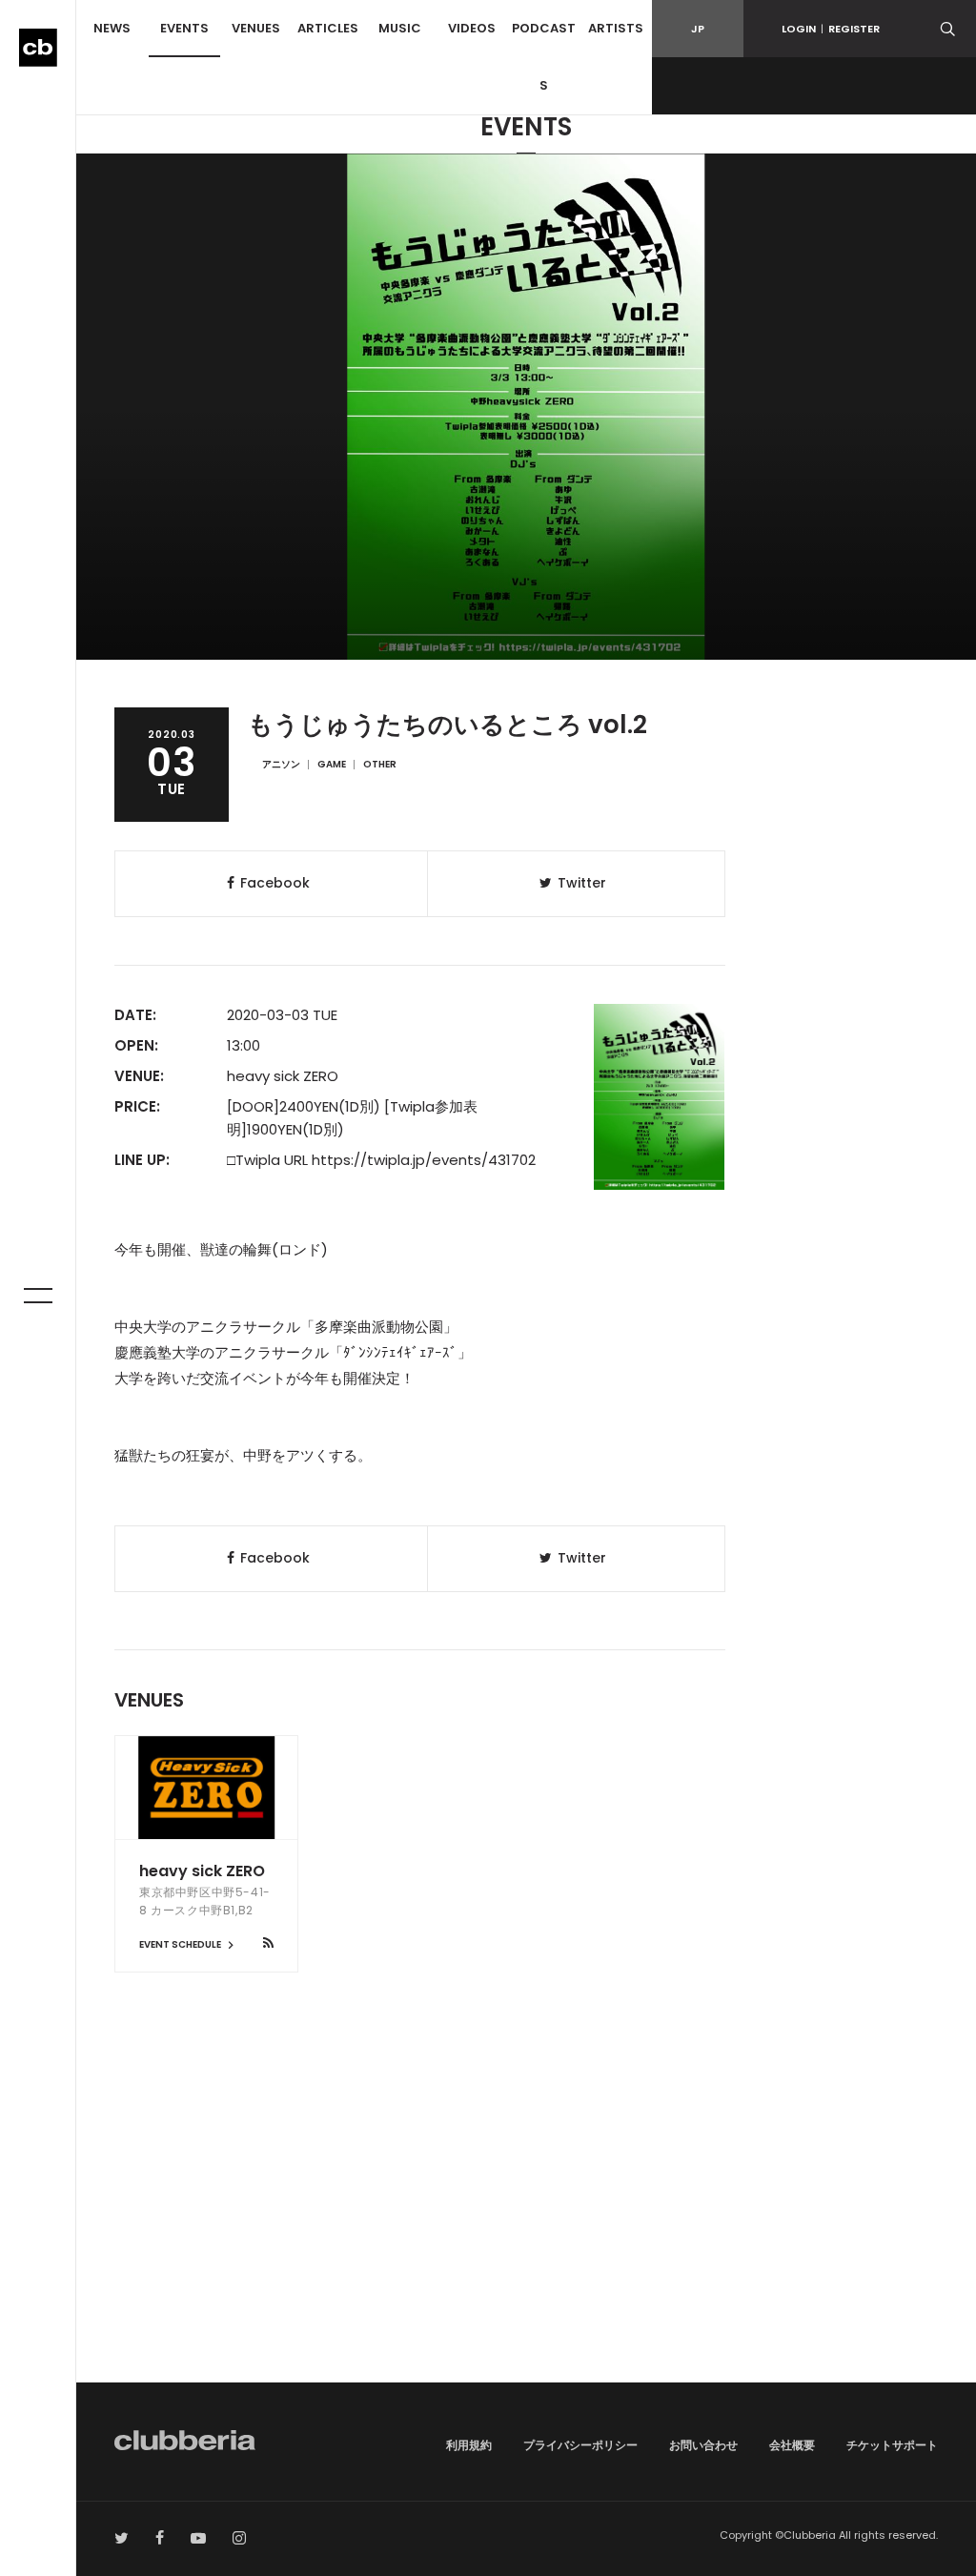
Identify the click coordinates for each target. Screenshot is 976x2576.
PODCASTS (544, 57)
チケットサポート (892, 2445)
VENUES (256, 28)
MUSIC (400, 28)
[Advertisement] (526, 2220)
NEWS (112, 28)
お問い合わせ (703, 2445)
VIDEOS (472, 28)
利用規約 (469, 2445)
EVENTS (184, 28)
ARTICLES (328, 28)
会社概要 (792, 2445)
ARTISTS (616, 28)
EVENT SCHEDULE (181, 1944)
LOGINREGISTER (831, 29)
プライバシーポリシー (580, 2445)
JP (698, 29)
